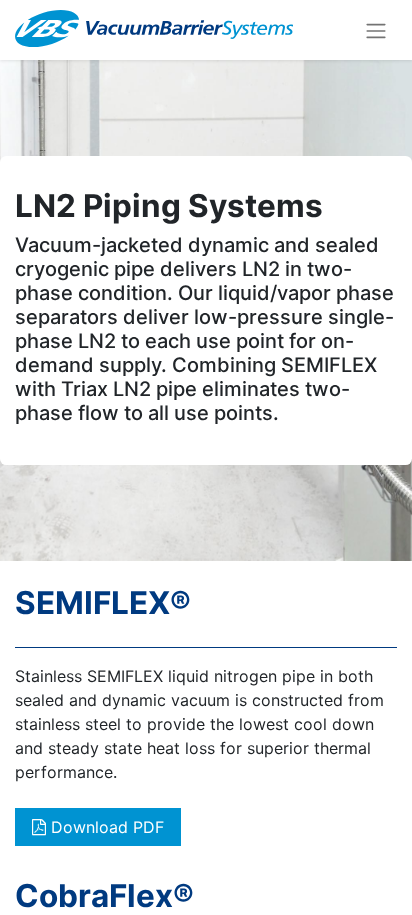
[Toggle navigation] (376, 30)
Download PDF (105, 827)
